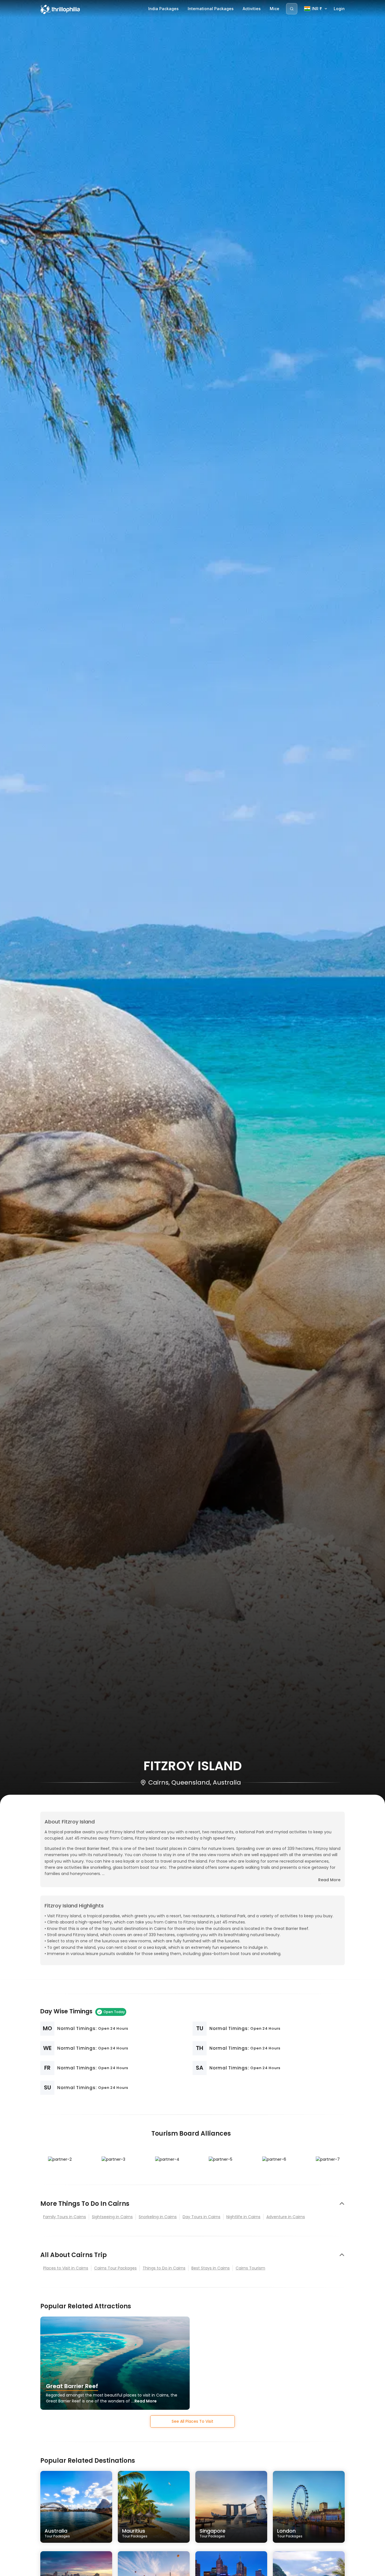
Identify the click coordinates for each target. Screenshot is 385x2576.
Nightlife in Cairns (243, 2217)
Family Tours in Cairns (65, 2217)
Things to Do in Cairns (164, 2268)
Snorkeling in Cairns (158, 2217)
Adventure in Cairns (286, 2217)
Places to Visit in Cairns (66, 2268)
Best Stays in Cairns (211, 2268)
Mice (275, 9)
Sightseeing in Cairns (112, 2217)
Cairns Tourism (250, 2268)
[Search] (292, 9)
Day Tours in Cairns (202, 2217)
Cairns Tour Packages (115, 2268)
